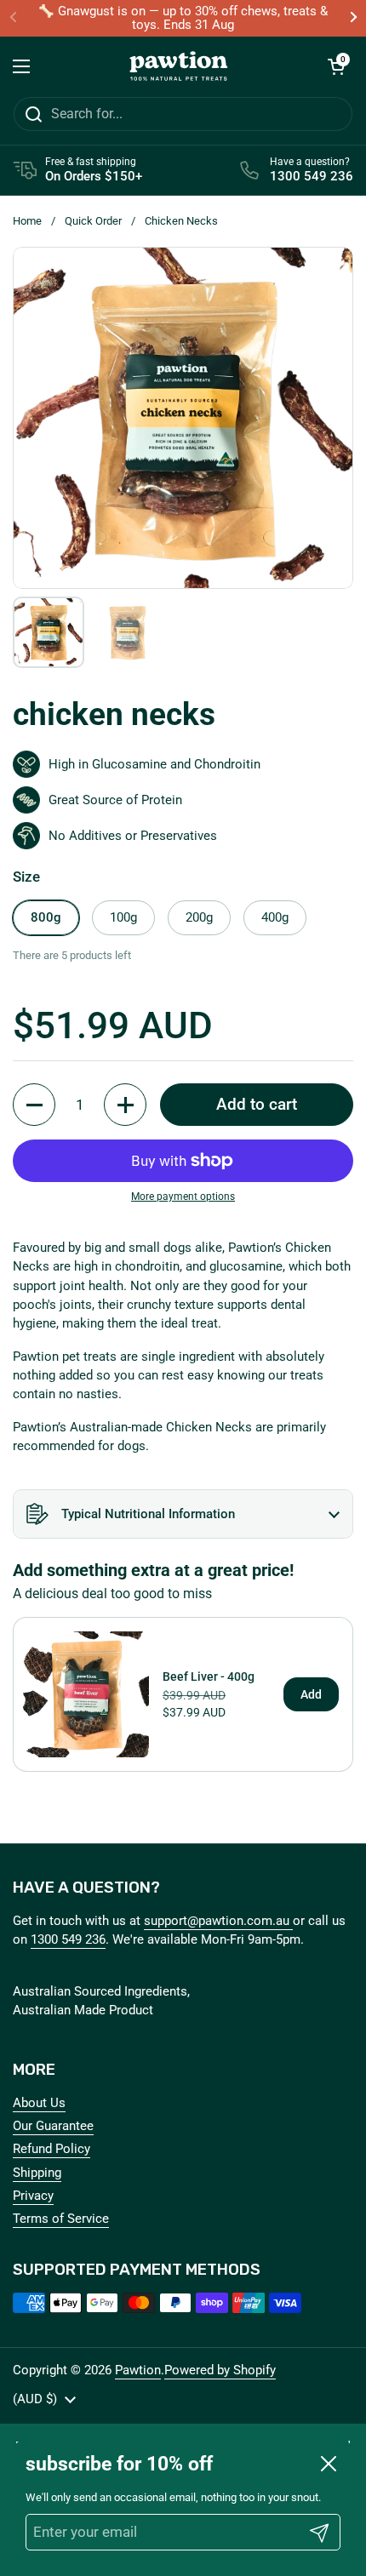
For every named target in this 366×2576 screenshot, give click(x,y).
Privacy (33, 2196)
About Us (39, 2103)
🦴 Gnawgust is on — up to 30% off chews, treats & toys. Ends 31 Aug (183, 18)
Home (27, 221)
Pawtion (138, 2370)
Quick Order (93, 221)
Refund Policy (51, 2149)
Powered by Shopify (220, 2370)
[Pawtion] (179, 66)
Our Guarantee (53, 2126)
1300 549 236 (68, 1939)
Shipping (37, 2173)
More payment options (183, 1197)
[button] (336, 66)
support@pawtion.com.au (218, 1921)
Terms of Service (61, 2219)
